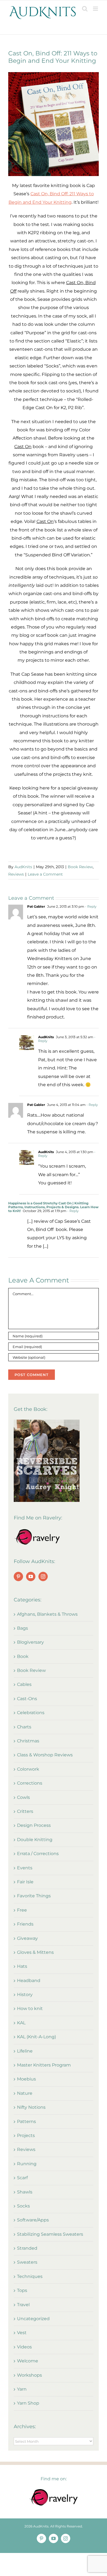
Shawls (25, 2192)
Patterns (26, 2121)
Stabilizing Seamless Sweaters (50, 2234)
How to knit (30, 2009)
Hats (22, 1966)
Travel (23, 2305)
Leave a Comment (45, 874)
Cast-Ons (27, 1699)
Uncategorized (33, 2319)
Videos (24, 2347)
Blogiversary (30, 1642)
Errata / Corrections (38, 1854)
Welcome (28, 2361)
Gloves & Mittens (35, 1952)
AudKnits (23, 867)
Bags (22, 1628)
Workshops (29, 2375)
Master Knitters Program (44, 2065)
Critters (25, 1811)
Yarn (22, 2389)
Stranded (27, 2248)
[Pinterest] (18, 1576)
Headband (29, 1981)
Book (23, 1656)
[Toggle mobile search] (85, 9)
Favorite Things (34, 1896)
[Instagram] (43, 1576)
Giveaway (27, 1938)
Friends (25, 1924)
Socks (23, 2206)
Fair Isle (25, 1882)
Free (22, 1910)
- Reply (90, 906)
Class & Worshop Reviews (45, 1755)
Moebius (26, 2079)
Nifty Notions (31, 2107)
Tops (22, 2290)
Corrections (30, 1783)
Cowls (23, 1797)
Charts (24, 1727)
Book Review (80, 867)
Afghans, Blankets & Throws (47, 1614)
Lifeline (25, 2051)
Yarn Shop (28, 2403)
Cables (24, 1684)
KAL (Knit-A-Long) (36, 2037)
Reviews (16, 874)
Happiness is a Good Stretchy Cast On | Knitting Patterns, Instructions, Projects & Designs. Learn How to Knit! (53, 1207)
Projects (26, 2135)
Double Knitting (35, 1840)
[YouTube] (31, 1576)
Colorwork (28, 1769)
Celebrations (31, 1713)
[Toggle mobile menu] (96, 9)
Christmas (28, 1741)
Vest (22, 2333)
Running (27, 2164)
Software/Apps (33, 2220)
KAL (21, 2023)
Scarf (22, 2178)
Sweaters (27, 2262)
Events (25, 1868)
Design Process (34, 1825)
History (25, 1995)
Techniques (30, 2276)
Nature (25, 2093)
